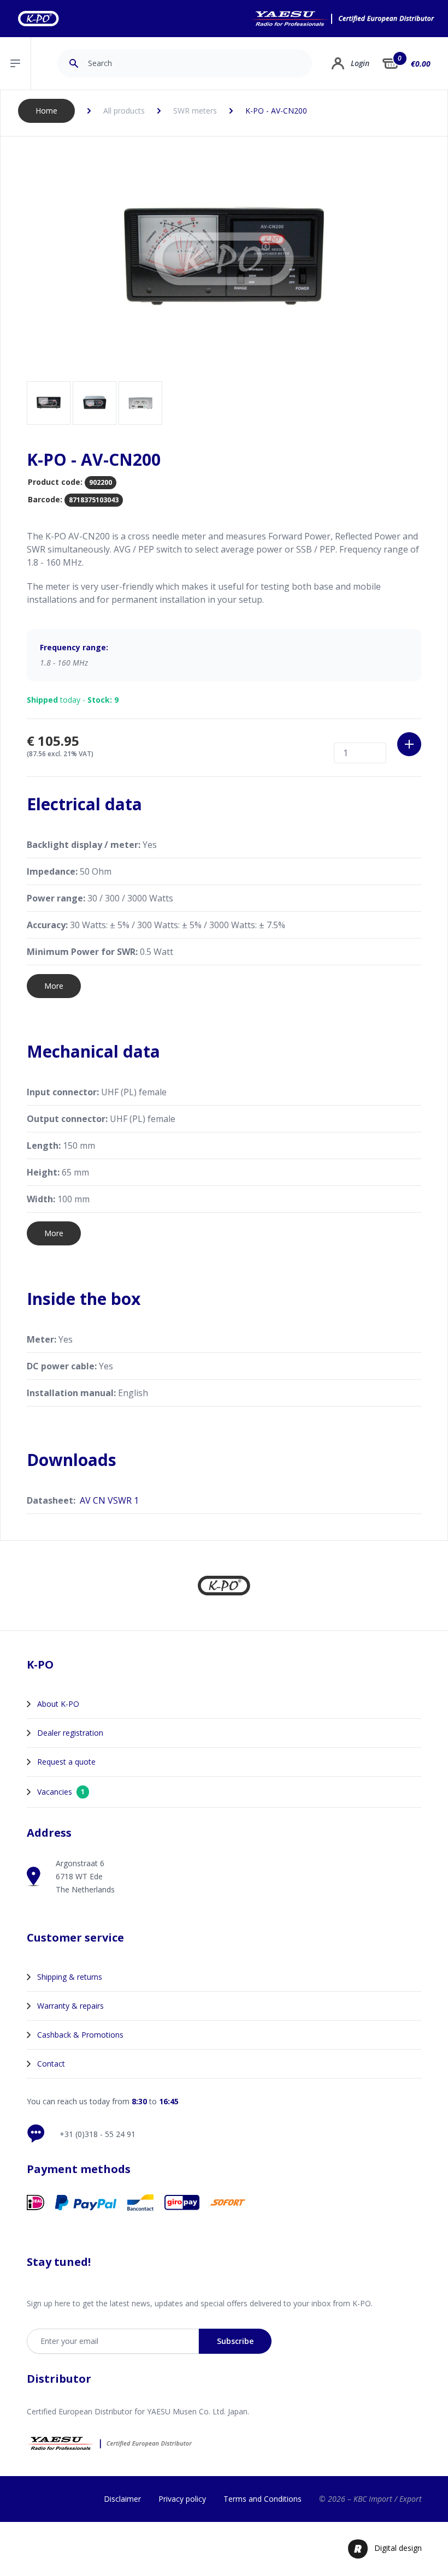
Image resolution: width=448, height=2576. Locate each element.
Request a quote (66, 1762)
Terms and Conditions (263, 2499)
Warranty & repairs (70, 2006)
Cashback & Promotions (80, 2035)
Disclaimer (122, 2499)
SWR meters (195, 111)
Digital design (398, 2548)
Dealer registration (70, 1733)
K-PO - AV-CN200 (276, 111)
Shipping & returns (70, 1977)
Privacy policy (182, 2499)
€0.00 (421, 64)
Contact (51, 2064)
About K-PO (58, 1704)
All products (124, 111)
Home (46, 111)
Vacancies (61, 1792)
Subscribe (235, 2341)
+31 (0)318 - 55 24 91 (98, 2134)
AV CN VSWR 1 (109, 1500)
